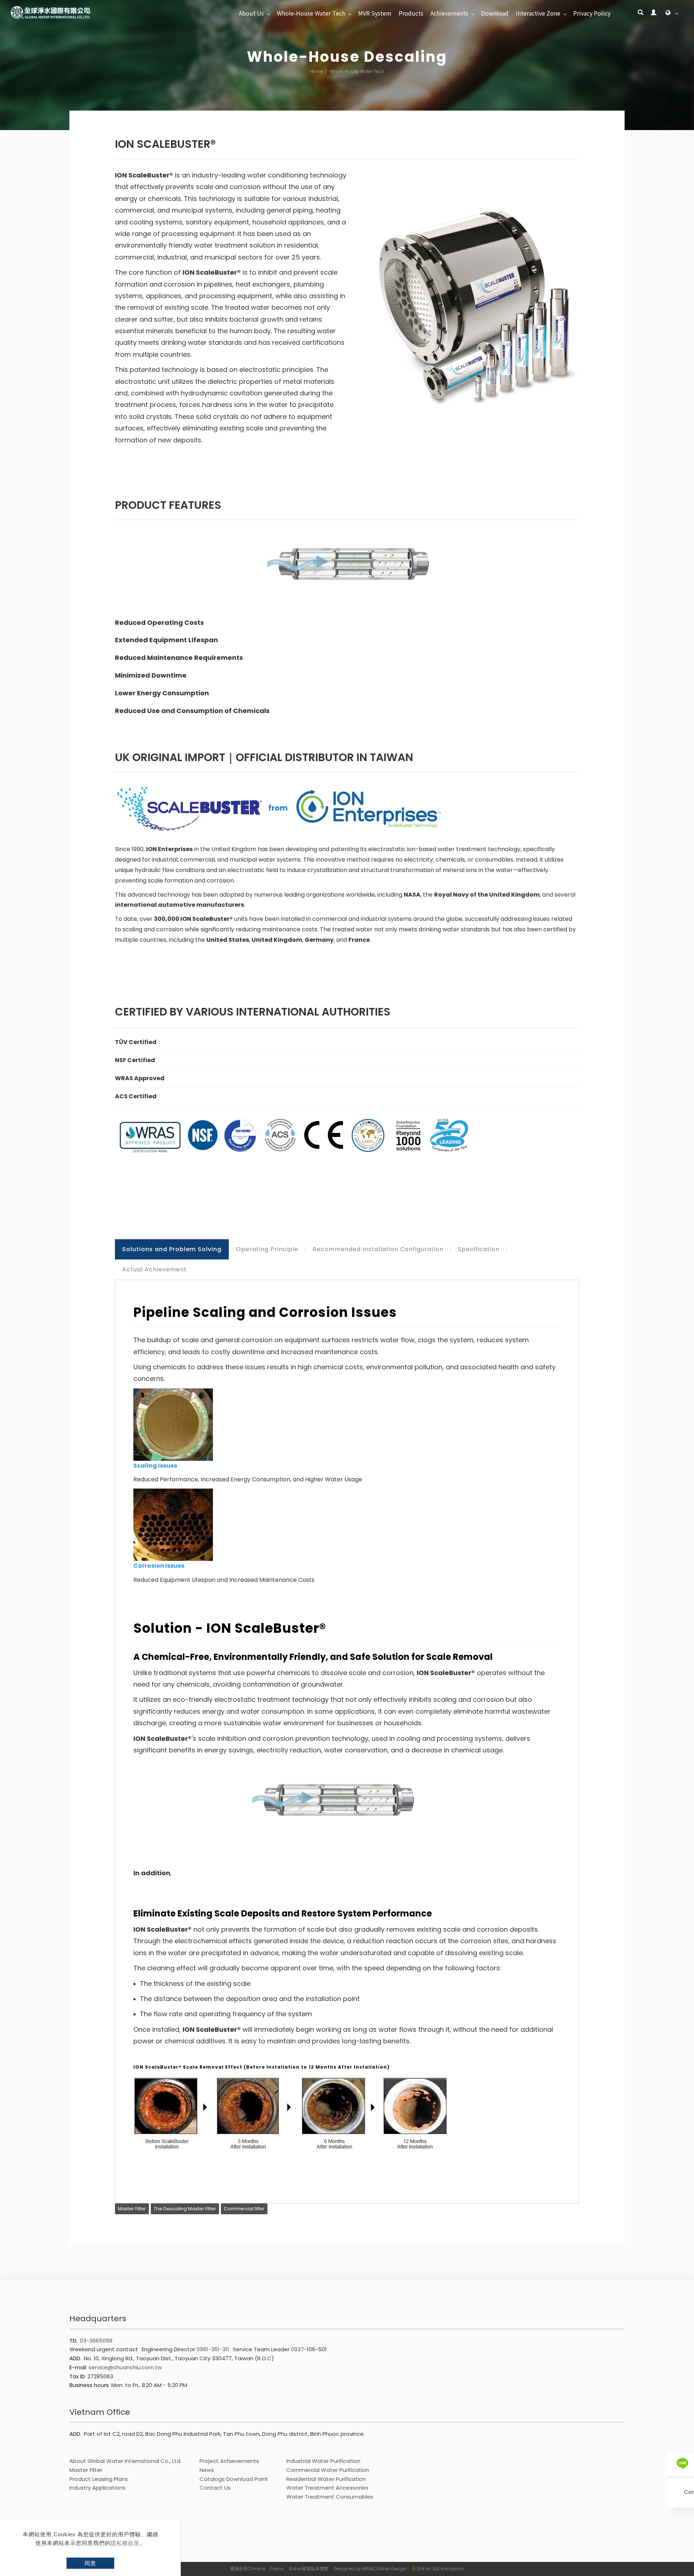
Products (411, 13)
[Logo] (51, 12)
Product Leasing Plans (99, 2479)
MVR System (375, 13)
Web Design (393, 2569)
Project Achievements (229, 2461)
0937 (297, 2349)
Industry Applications (97, 2488)
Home (317, 71)
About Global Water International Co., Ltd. (125, 2461)
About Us (251, 13)
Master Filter (132, 2209)
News (207, 2470)
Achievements (449, 13)
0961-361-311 (213, 2349)
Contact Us (215, 2488)
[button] (641, 13)
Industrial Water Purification (323, 2461)
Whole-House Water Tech (311, 13)
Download (495, 13)
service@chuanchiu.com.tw (125, 2367)
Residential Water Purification (326, 2479)
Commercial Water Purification (328, 2470)
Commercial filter (244, 2209)
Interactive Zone (538, 13)
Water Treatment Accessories (327, 2488)
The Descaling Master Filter (185, 2209)
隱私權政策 (125, 2543)
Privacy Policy (592, 13)
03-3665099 (96, 2341)
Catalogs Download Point (234, 2479)
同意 (90, 2563)
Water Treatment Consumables (330, 2497)
